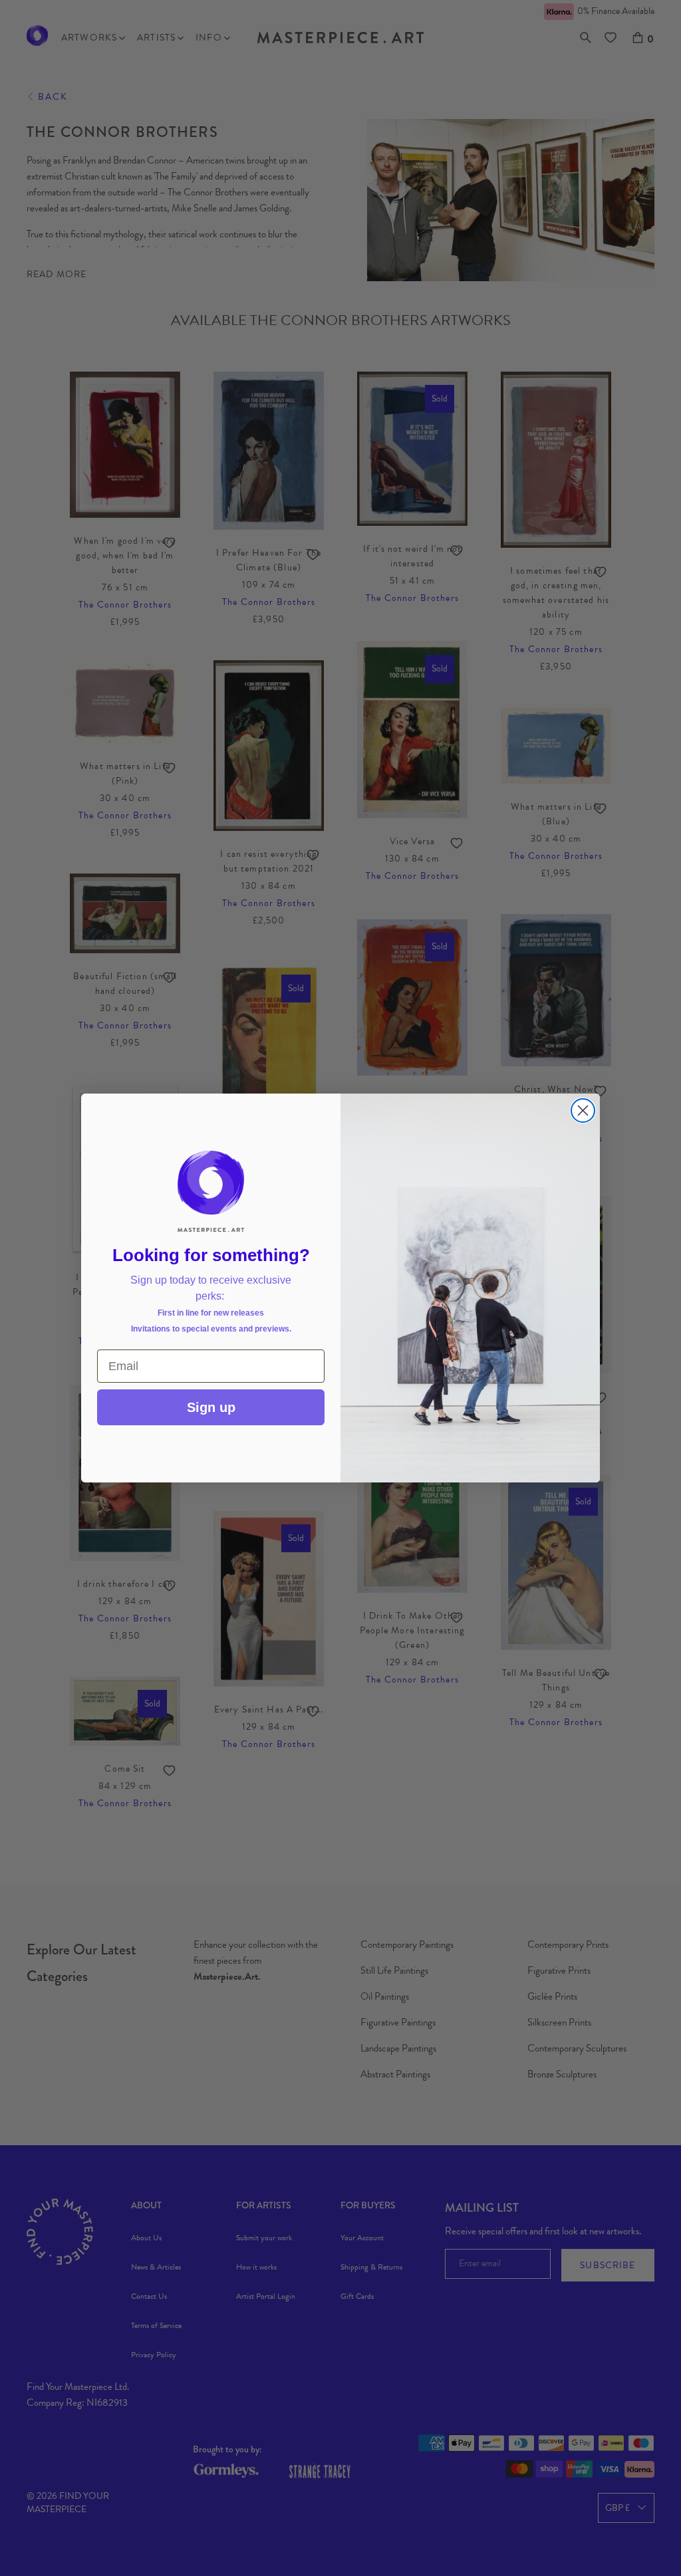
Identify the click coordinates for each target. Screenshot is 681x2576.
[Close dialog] (583, 1111)
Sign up (211, 1407)
